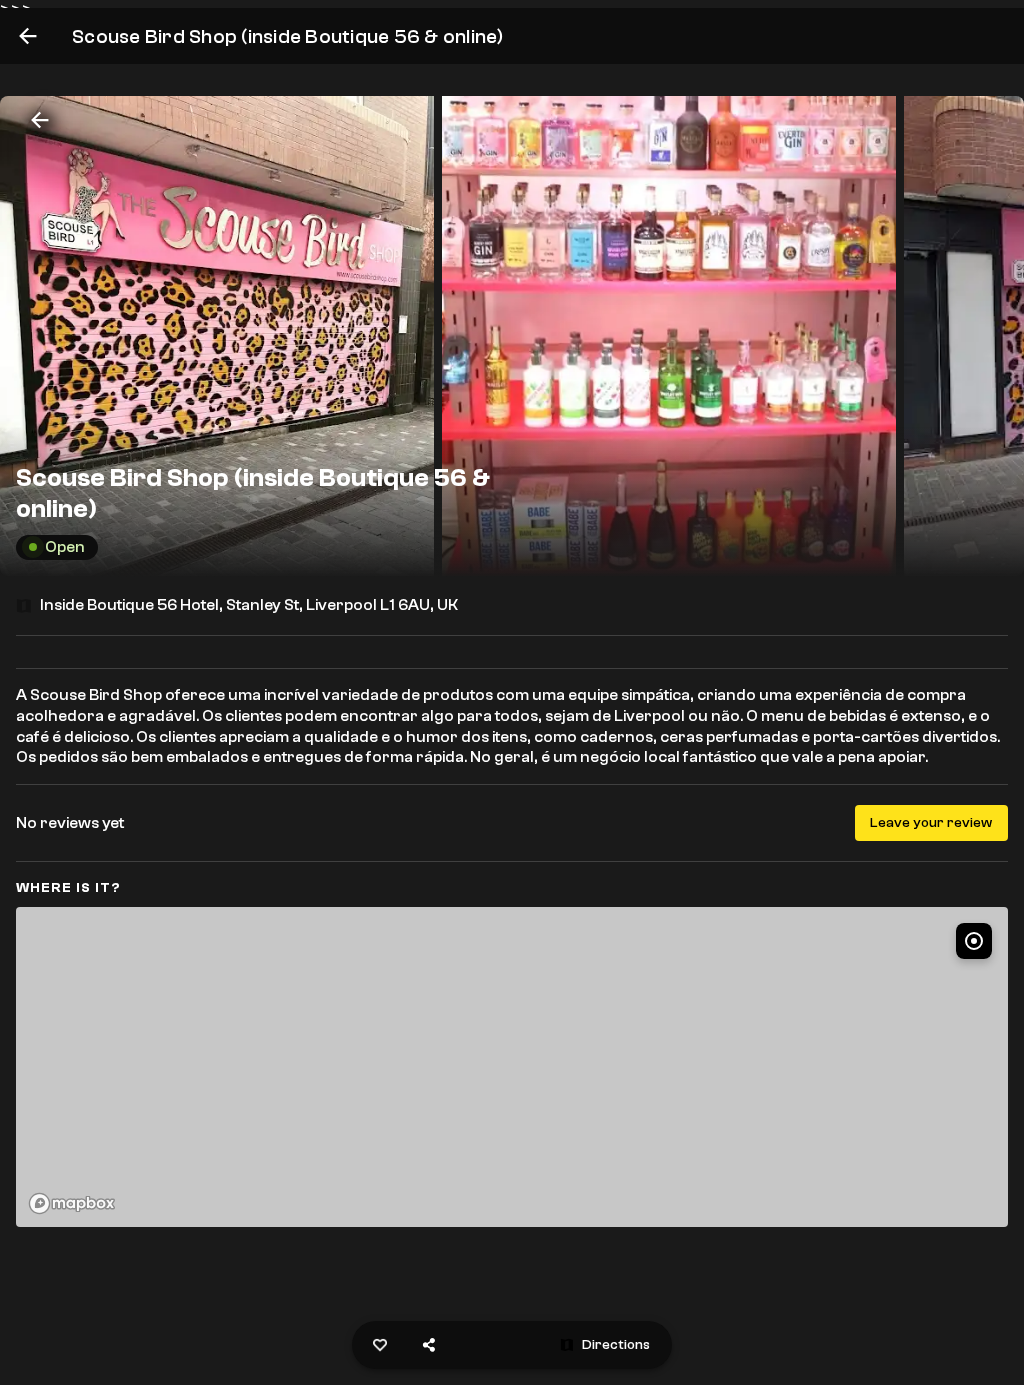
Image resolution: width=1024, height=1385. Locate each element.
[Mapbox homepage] (72, 1203)
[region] (512, 1067)
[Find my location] (974, 941)
